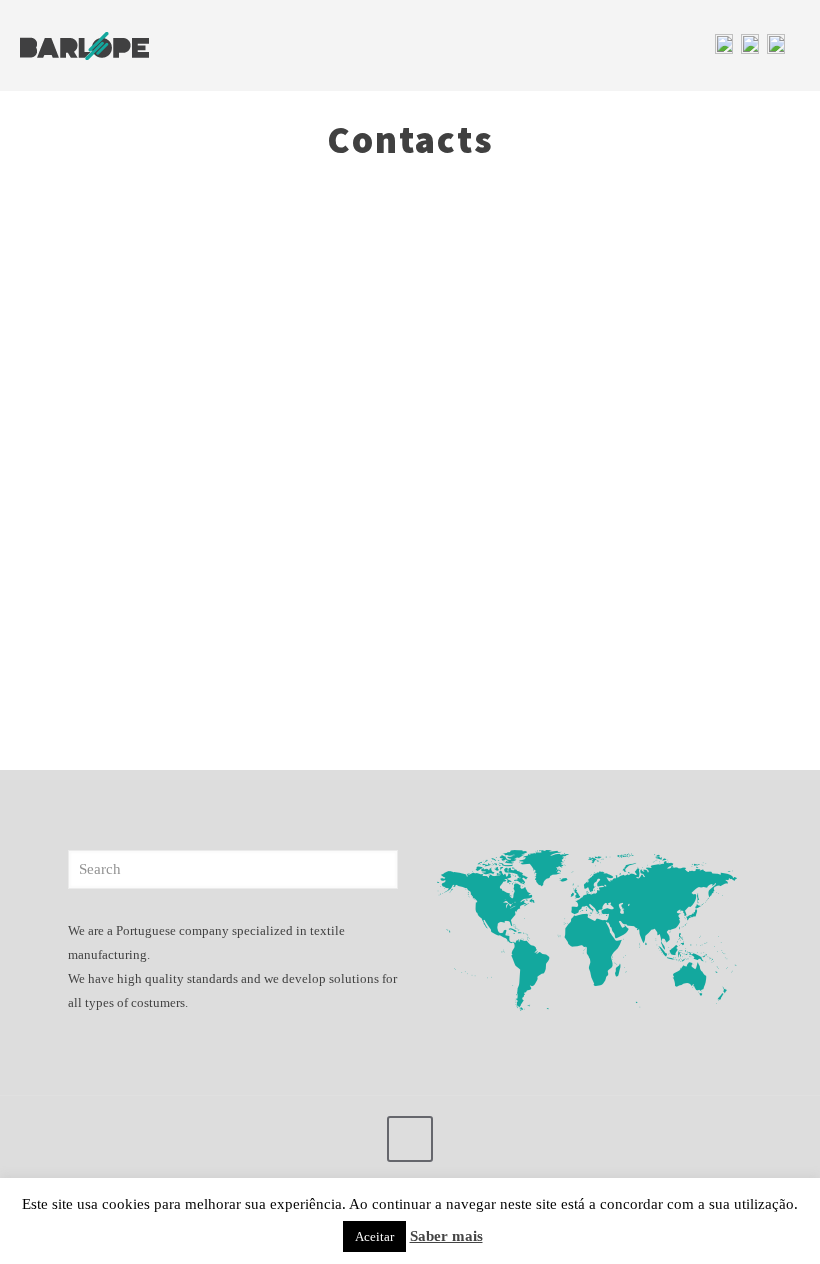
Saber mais (446, 1236)
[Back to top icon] (410, 1139)
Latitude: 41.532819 (143, 559)
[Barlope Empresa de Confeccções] (85, 45)
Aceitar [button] (374, 1236)
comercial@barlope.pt (148, 497)
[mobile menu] (648, 45)
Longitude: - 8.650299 (150, 589)
